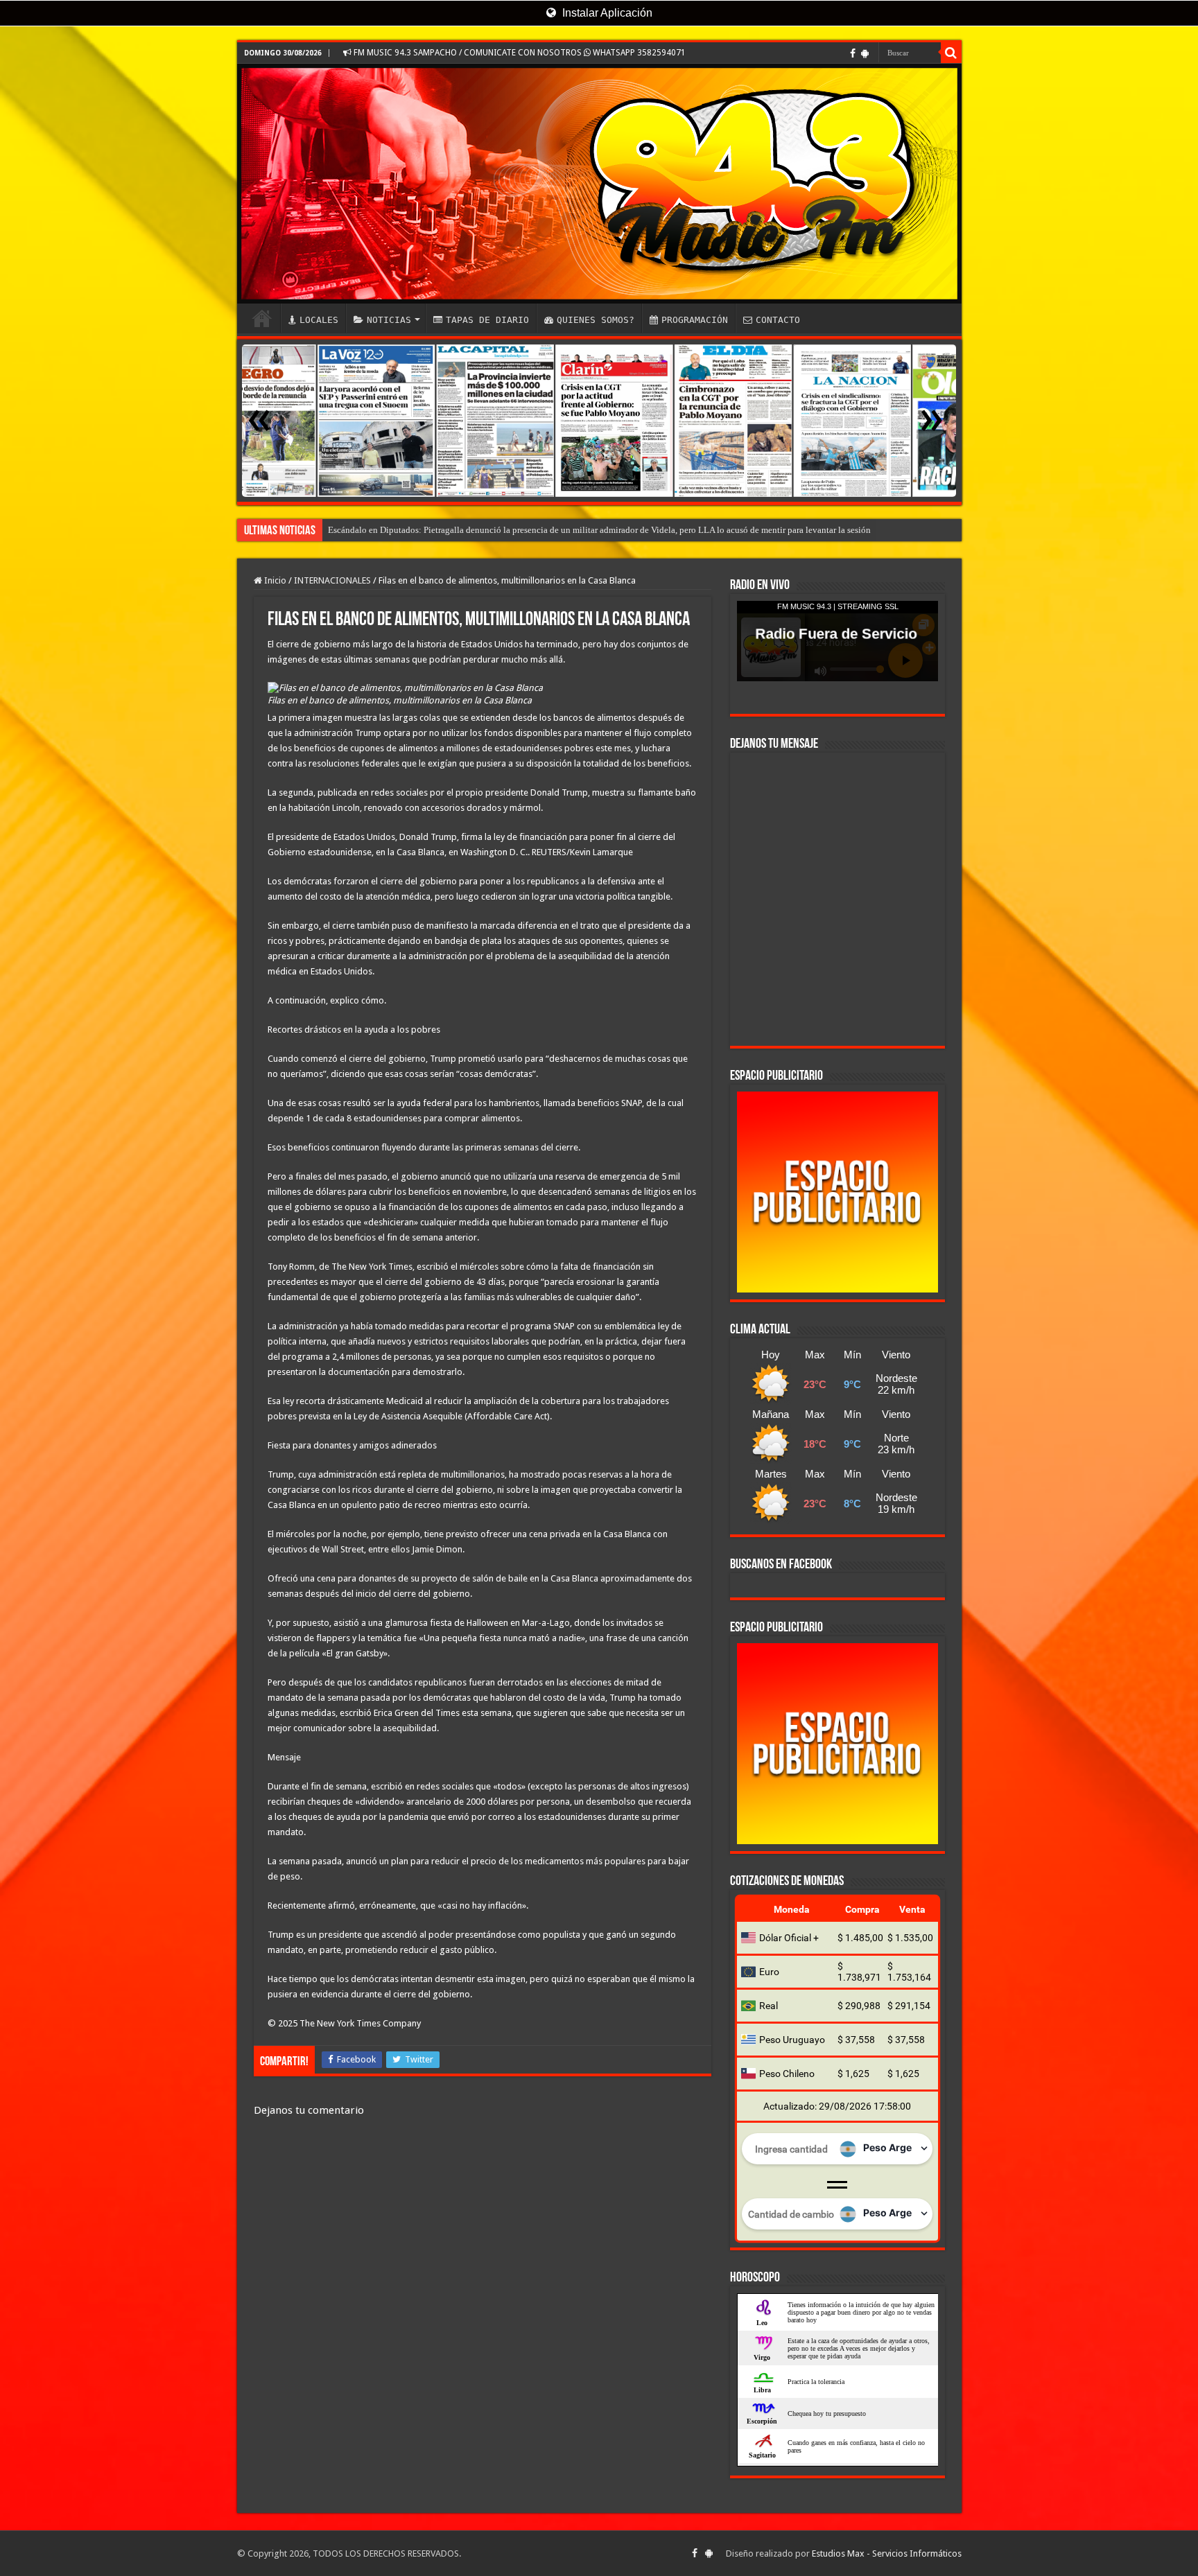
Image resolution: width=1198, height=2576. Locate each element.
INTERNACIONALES (332, 580)
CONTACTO (778, 320)
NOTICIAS (389, 320)
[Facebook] (853, 53)
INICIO (262, 318)
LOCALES (319, 320)
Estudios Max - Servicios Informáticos (887, 2553)
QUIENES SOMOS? (596, 320)
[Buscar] (951, 53)
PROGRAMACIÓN (695, 320)
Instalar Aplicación (606, 13)
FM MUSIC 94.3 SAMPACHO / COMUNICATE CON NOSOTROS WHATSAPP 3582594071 (519, 53)
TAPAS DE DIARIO (487, 320)
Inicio (274, 580)
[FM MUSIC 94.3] (599, 184)
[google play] (865, 53)
